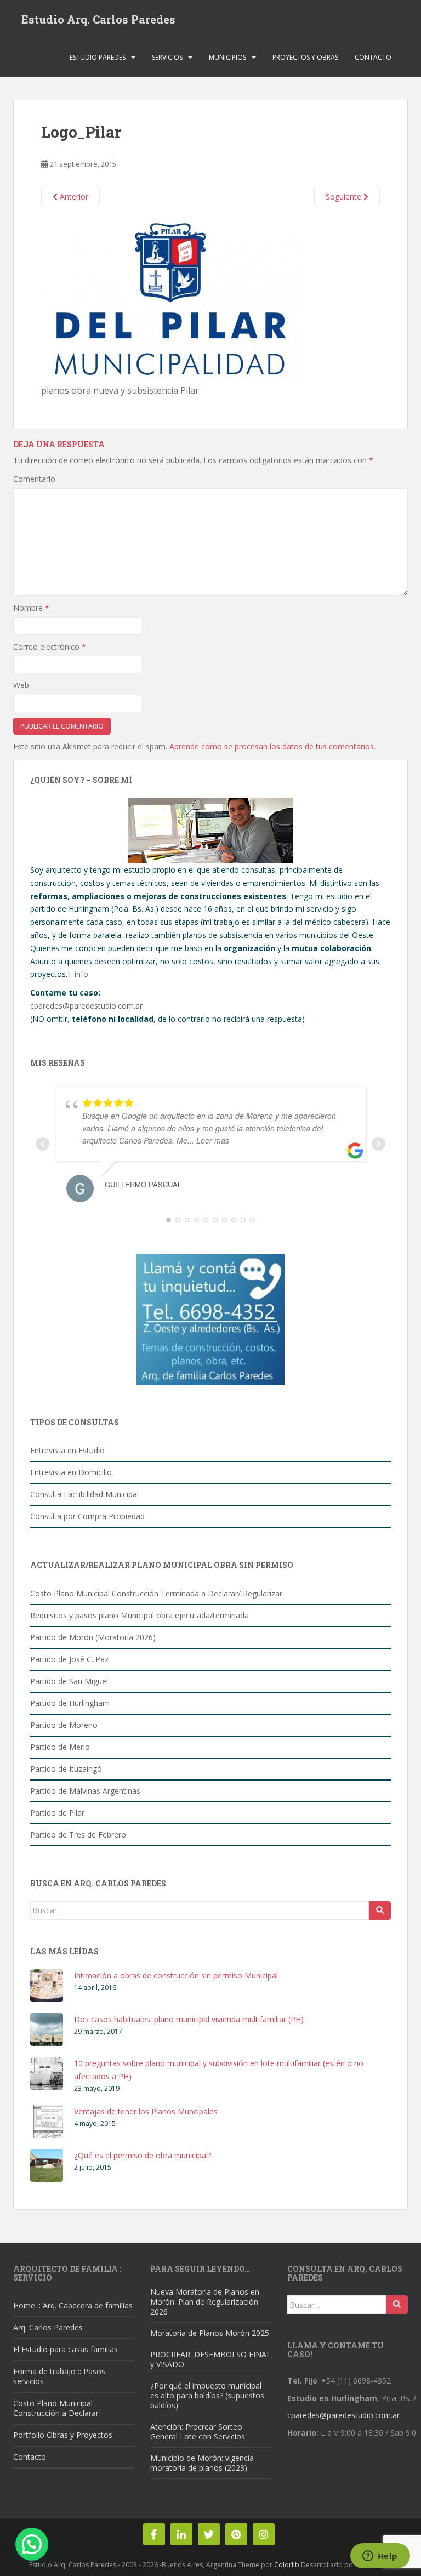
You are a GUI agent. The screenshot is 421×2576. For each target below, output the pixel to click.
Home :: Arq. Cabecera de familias (73, 2305)
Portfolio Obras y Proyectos (63, 2435)
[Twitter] (209, 2534)
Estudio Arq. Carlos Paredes (98, 19)
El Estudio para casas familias (66, 2349)
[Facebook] (154, 2534)
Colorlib (287, 2565)
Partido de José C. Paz (69, 1659)
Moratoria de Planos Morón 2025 (210, 2333)
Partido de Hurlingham (70, 1703)
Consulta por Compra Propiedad (87, 1516)
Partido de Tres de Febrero (78, 1835)
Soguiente (345, 197)
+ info (78, 974)
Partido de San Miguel (69, 1681)
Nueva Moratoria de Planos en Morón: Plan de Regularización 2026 (205, 2302)
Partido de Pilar (57, 1813)
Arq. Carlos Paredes (48, 2327)
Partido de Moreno (64, 1725)
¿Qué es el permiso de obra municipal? (143, 2155)
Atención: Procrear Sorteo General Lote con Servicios (198, 2432)
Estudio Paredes (98, 57)
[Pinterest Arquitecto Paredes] (236, 2534)
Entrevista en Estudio (67, 1450)
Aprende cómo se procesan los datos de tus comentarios (272, 746)
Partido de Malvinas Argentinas (85, 1791)
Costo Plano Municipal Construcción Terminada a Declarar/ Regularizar (156, 1593)
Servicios (167, 57)
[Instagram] (264, 2534)
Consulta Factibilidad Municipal (84, 1494)
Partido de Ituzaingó (66, 1769)
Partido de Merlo (60, 1747)
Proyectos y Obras (305, 57)
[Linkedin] (181, 2534)
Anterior (73, 197)
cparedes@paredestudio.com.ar (86, 1006)
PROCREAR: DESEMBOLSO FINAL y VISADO (210, 2359)
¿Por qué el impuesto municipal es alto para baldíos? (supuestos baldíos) (207, 2395)
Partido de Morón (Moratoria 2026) (93, 1637)
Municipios (227, 57)
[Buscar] (380, 1910)
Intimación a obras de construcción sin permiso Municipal (176, 1975)
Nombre (31, 608)
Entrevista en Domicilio (71, 1472)
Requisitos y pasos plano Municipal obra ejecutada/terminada (140, 1615)
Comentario (34, 479)
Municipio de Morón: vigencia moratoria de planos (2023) (202, 2463)
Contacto (373, 57)
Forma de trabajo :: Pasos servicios (59, 2376)
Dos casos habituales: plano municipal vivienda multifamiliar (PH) (189, 2019)
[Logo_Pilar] (171, 294)
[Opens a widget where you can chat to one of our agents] (380, 2557)
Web (21, 685)
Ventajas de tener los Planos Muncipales (146, 2111)
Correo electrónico (50, 647)
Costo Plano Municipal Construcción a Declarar (56, 2408)
